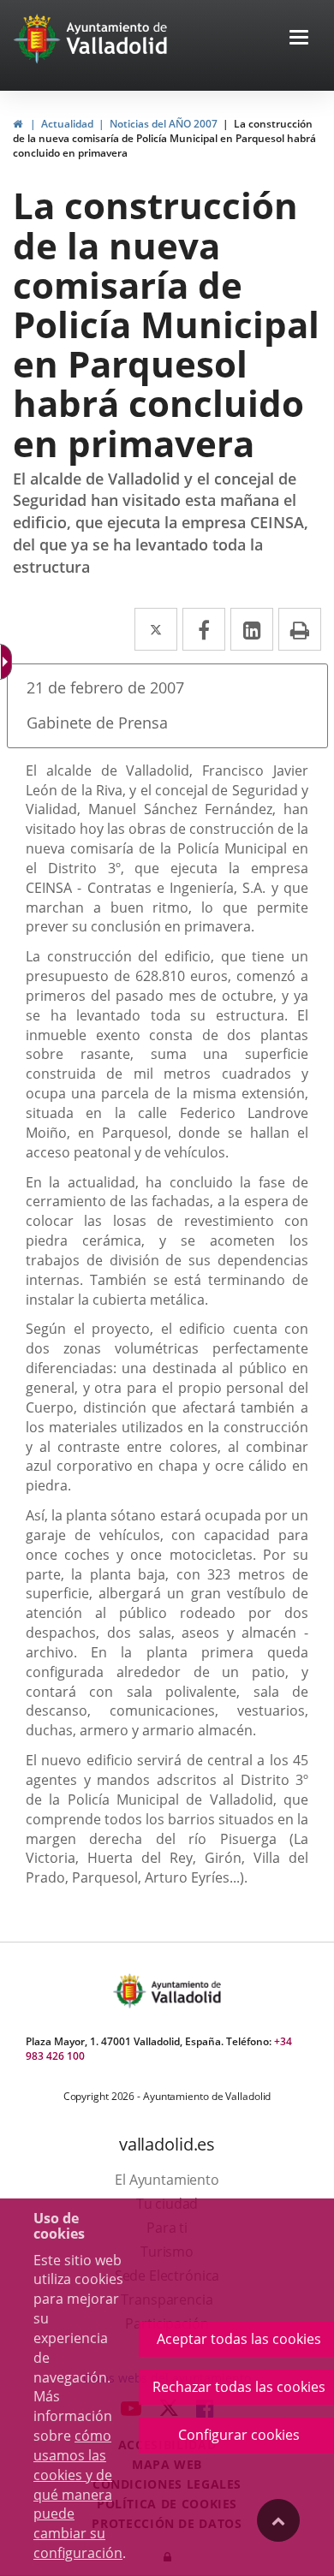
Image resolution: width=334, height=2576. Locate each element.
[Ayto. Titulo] (185, 1991)
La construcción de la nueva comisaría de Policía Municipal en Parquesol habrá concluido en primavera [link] (164, 138)
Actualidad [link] (67, 124)
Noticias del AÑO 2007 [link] (164, 124)
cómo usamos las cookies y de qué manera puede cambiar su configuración (78, 2494)
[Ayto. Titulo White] (117, 39)
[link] (18, 124)
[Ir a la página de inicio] (39, 39)
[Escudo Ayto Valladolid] (131, 1991)
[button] (299, 39)
